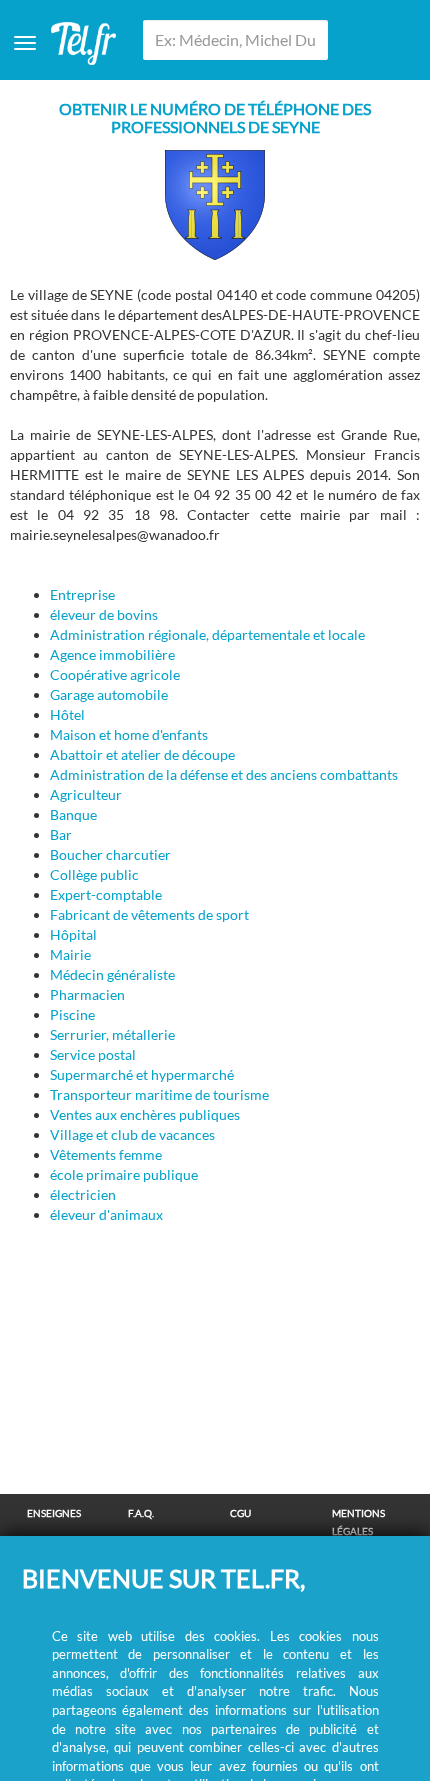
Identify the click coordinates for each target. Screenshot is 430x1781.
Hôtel (67, 714)
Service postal (93, 1054)
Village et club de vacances (132, 1134)
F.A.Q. (141, 1513)
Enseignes (54, 1513)
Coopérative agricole (115, 674)
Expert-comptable (106, 894)
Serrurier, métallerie (112, 1034)
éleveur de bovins (104, 614)
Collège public (94, 874)
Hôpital (73, 934)
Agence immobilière (112, 654)
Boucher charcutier (110, 854)
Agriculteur (86, 794)
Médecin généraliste (112, 974)
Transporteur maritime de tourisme (159, 1094)
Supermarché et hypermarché (142, 1074)
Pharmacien (87, 994)
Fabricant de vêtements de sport (149, 914)
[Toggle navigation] (25, 43)
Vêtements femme (106, 1154)
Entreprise (82, 594)
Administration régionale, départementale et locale (207, 634)
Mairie (70, 954)
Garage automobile (109, 694)
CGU (240, 1513)
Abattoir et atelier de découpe (142, 754)
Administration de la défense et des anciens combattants (224, 774)
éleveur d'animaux (106, 1214)
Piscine (72, 1014)
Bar (61, 834)
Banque (73, 814)
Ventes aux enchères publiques (145, 1114)
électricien (83, 1194)
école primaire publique (124, 1174)
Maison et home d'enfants (129, 734)
